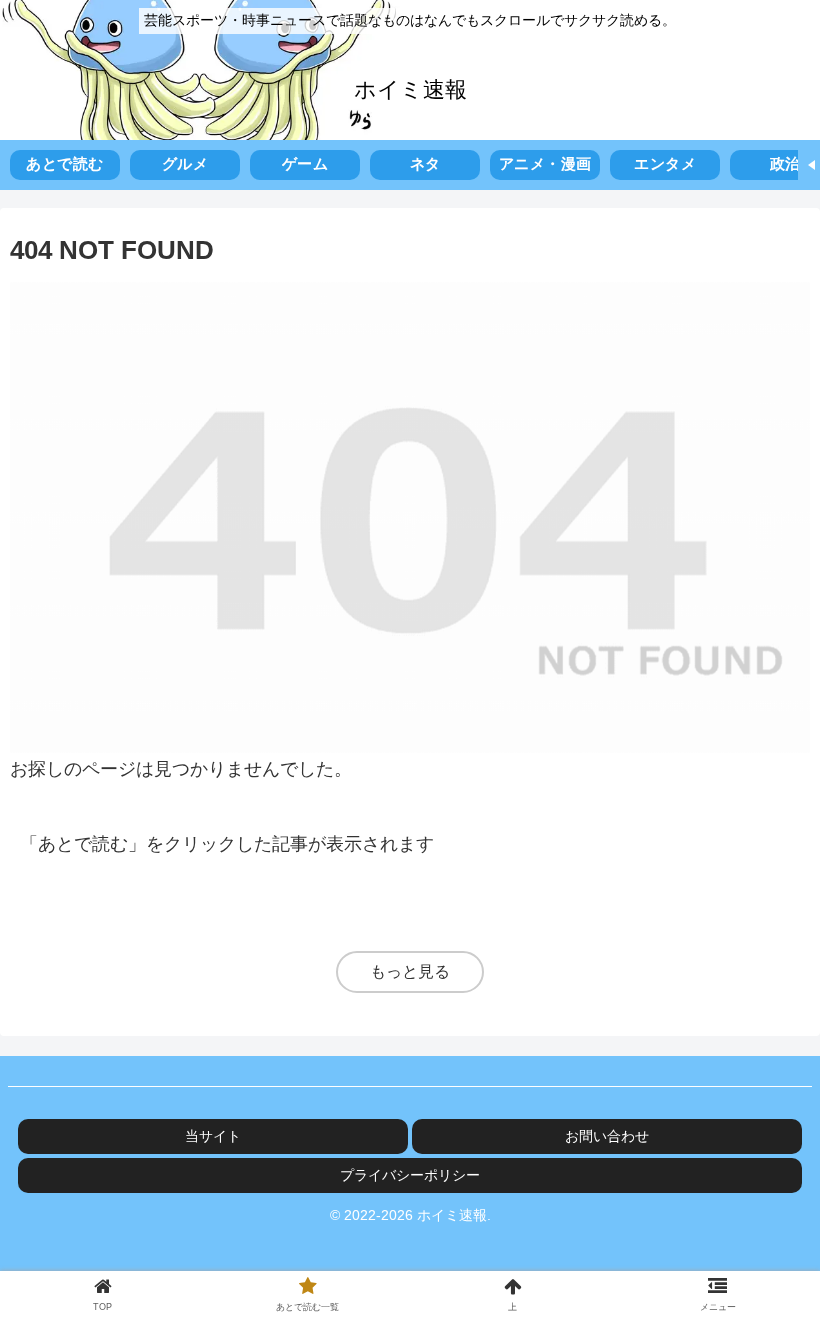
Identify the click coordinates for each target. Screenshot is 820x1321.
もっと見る (410, 971)
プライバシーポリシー (410, 1175)
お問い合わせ (607, 1136)
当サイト (213, 1136)
